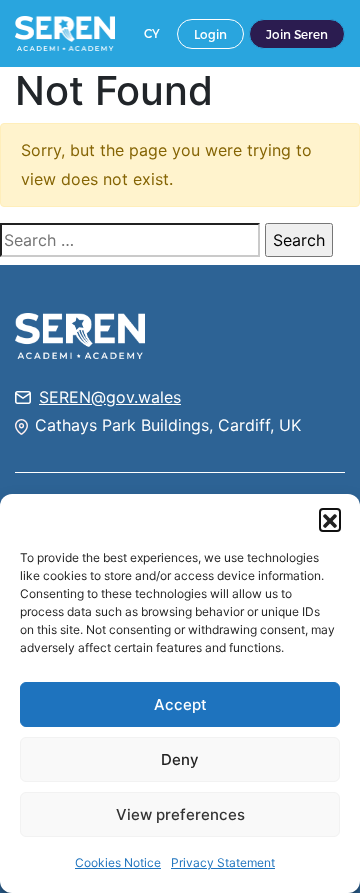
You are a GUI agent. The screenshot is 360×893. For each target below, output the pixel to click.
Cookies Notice (118, 862)
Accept (180, 704)
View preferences (180, 814)
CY (152, 33)
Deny (180, 759)
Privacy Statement (223, 862)
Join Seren (297, 34)
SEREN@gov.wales (110, 397)
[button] (330, 519)
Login (210, 34)
